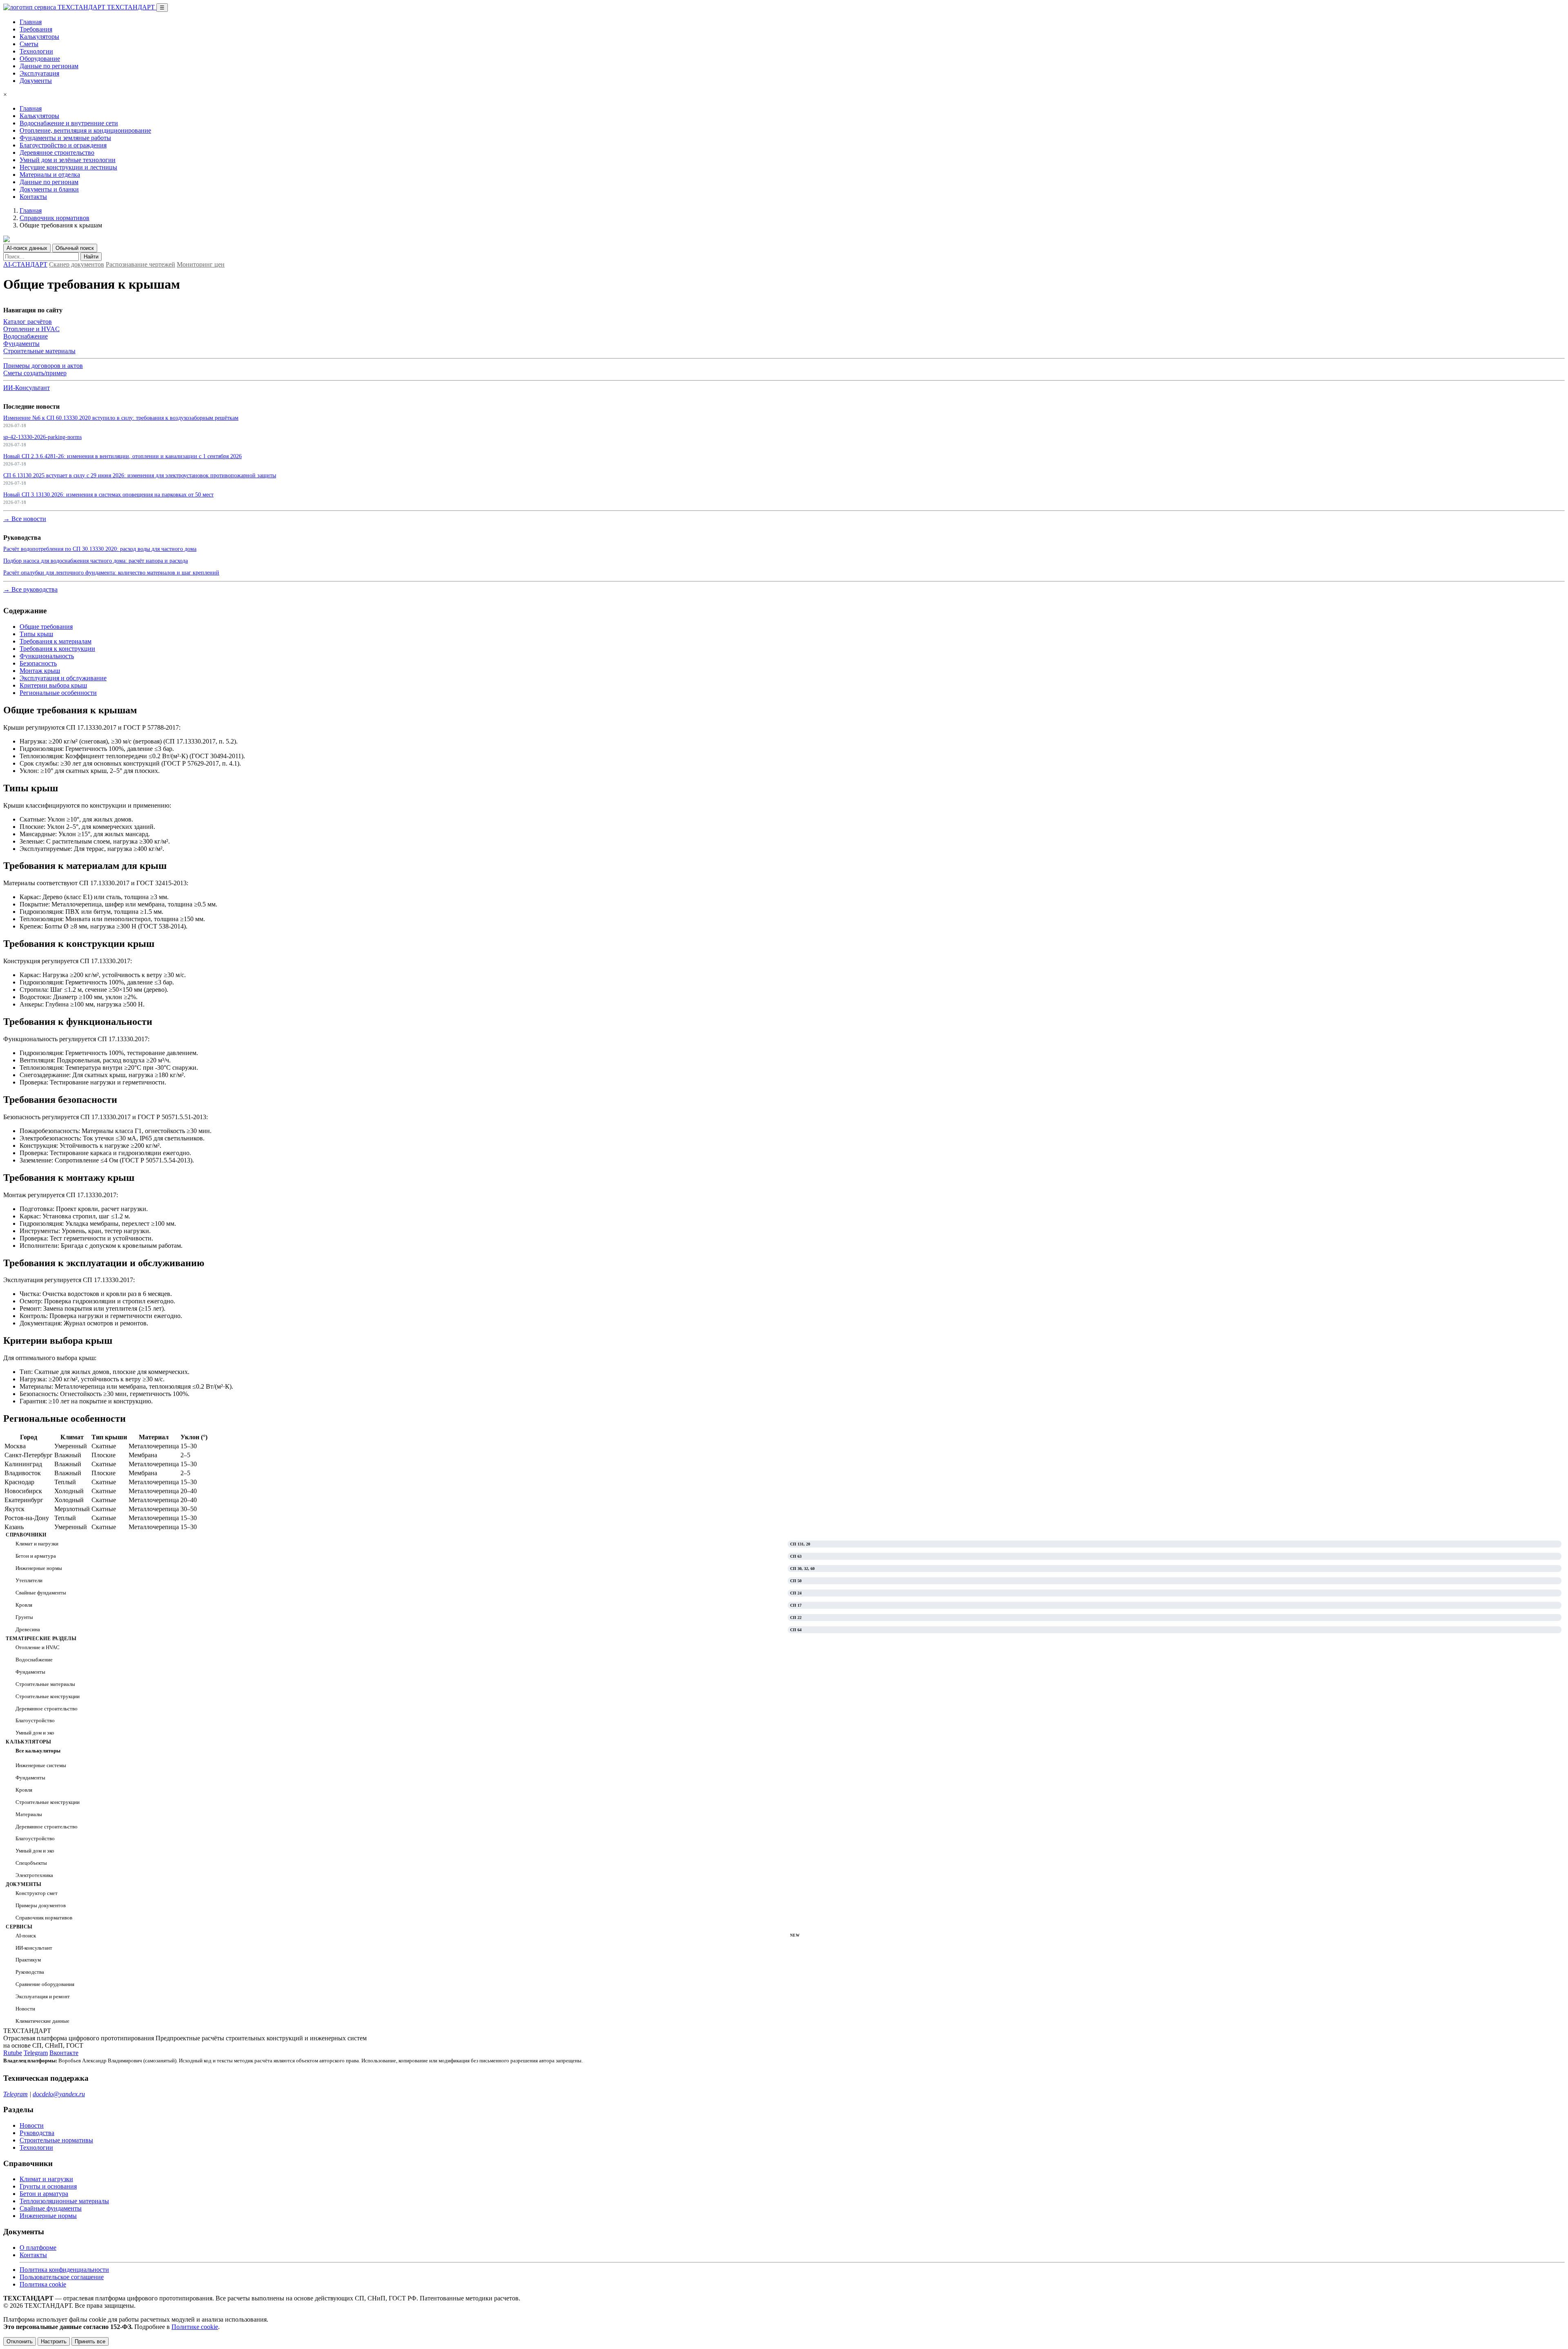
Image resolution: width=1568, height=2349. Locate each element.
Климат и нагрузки (46, 2179)
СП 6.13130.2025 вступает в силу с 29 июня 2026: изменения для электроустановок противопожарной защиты (140, 475)
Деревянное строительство (57, 153)
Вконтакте (64, 2053)
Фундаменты (21, 344)
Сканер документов (77, 264)
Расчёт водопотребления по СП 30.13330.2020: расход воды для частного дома (100, 549)
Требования (36, 29)
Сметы (29, 44)
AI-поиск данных (27, 248)
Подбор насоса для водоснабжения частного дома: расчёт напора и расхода (96, 561)
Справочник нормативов (55, 218)
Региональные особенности (58, 693)
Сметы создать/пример (35, 373)
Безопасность (38, 663)
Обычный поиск (75, 248)
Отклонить (20, 2341)
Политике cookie (195, 2327)
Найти (91, 257)
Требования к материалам (56, 641)
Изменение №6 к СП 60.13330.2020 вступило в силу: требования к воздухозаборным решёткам (121, 418)
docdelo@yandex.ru (59, 2094)
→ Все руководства (30, 589)
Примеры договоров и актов (43, 366)
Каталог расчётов (28, 322)
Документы (36, 81)
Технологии (36, 51)
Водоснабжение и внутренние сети (69, 123)
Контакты (33, 197)
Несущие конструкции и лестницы (68, 167)
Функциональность (47, 656)
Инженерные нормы (48, 2216)
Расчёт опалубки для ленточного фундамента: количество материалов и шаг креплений (111, 572)
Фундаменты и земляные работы (65, 138)
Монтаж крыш (40, 671)
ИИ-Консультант (27, 388)
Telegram (36, 2053)
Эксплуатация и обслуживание (63, 678)
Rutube (13, 2053)
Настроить (54, 2341)
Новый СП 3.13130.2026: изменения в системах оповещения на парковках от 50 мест (108, 494)
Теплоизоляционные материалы (64, 2201)
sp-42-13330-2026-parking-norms (42, 437)
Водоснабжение (26, 336)
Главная (31, 22)
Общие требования (46, 627)
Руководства (37, 2133)
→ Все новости (25, 519)
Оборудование (40, 59)
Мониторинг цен (201, 264)
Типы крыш (36, 634)
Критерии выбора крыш (53, 685)
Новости (32, 2125)
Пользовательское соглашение (62, 2277)
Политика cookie (43, 2284)
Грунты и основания (48, 2186)
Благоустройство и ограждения (63, 145)
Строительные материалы (39, 351)
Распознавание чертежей (140, 264)
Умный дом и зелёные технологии (68, 160)
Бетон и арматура (44, 2194)
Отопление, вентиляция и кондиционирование (85, 130)
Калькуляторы (39, 37)
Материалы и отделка (50, 175)
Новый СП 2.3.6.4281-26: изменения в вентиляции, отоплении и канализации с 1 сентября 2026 (122, 456)
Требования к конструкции (57, 649)
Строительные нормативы (56, 2140)
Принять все (90, 2341)
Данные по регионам (49, 66)
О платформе (38, 2248)
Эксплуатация (39, 73)
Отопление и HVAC (31, 329)
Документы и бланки (49, 189)
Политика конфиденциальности (64, 2270)
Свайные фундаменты (51, 2208)
